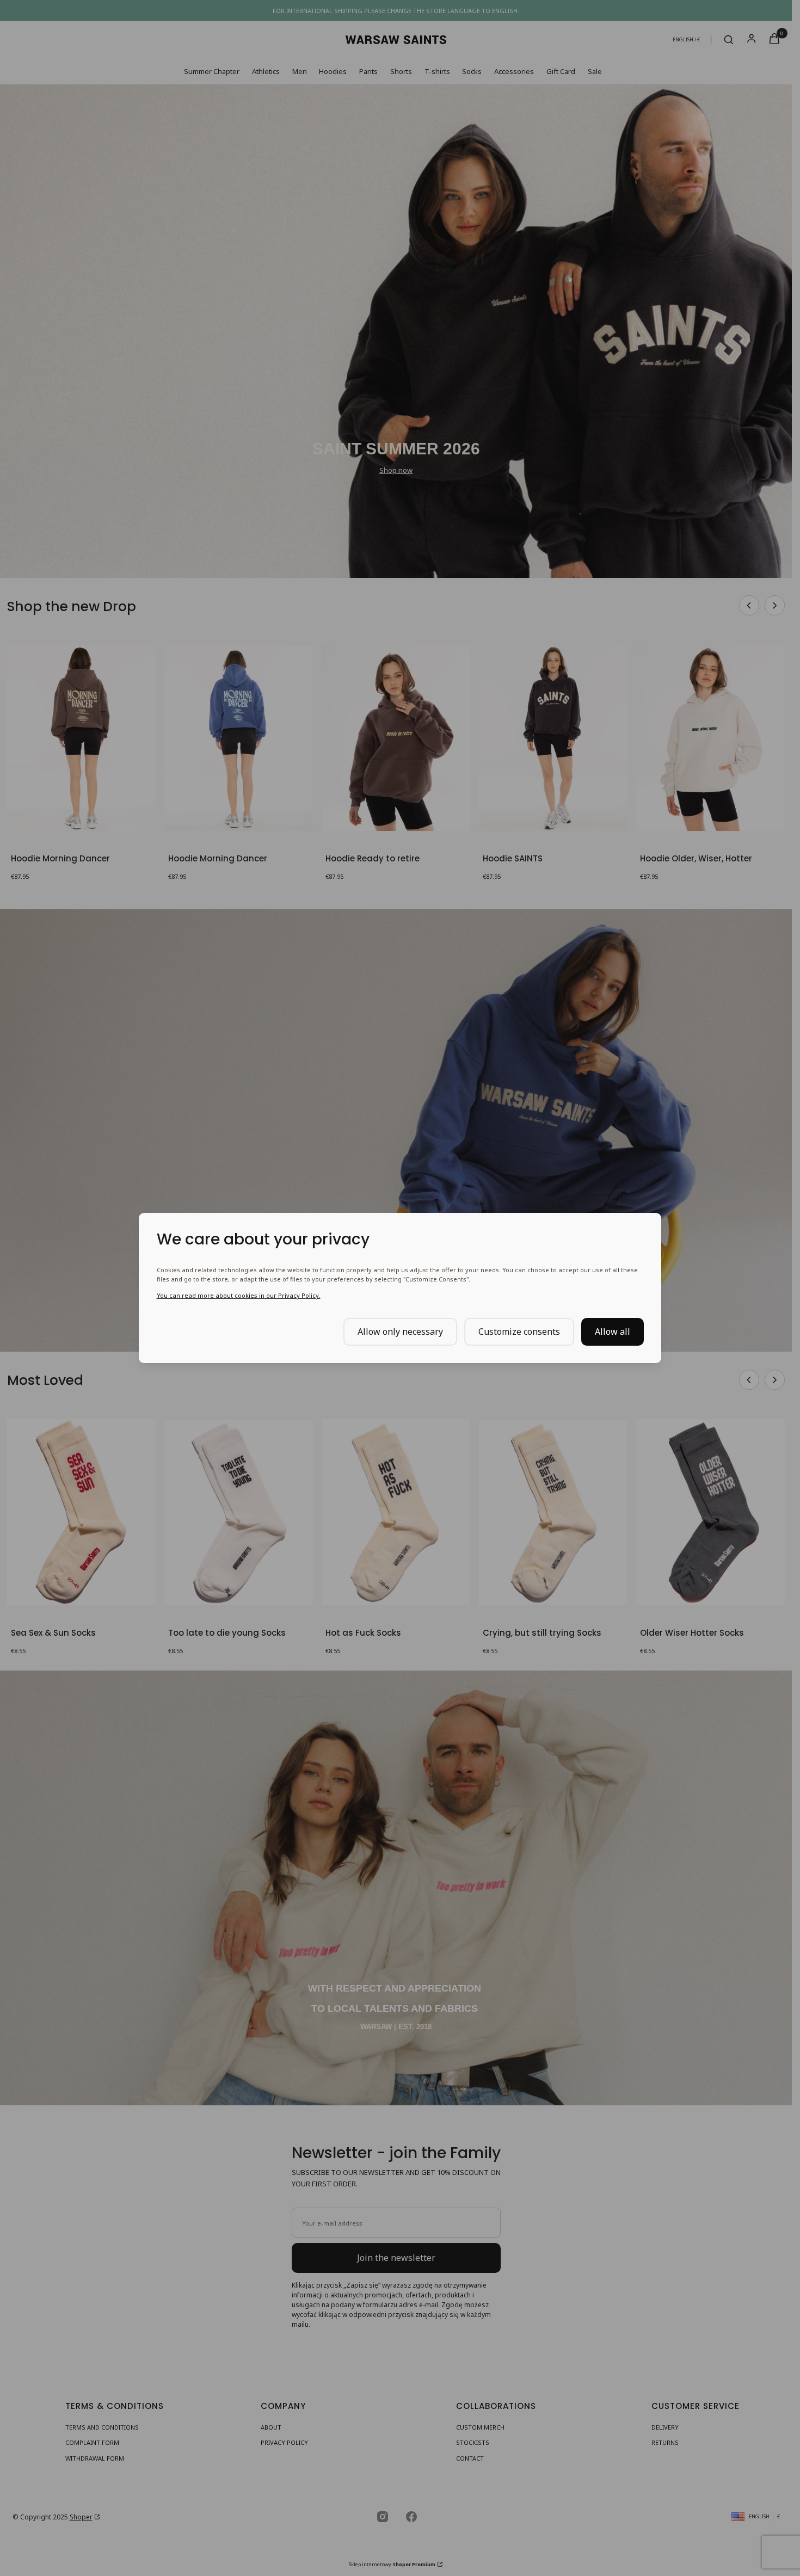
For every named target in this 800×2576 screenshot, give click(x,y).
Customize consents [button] (519, 1332)
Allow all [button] (613, 1332)
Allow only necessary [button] (400, 1332)
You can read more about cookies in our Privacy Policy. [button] (239, 1295)
